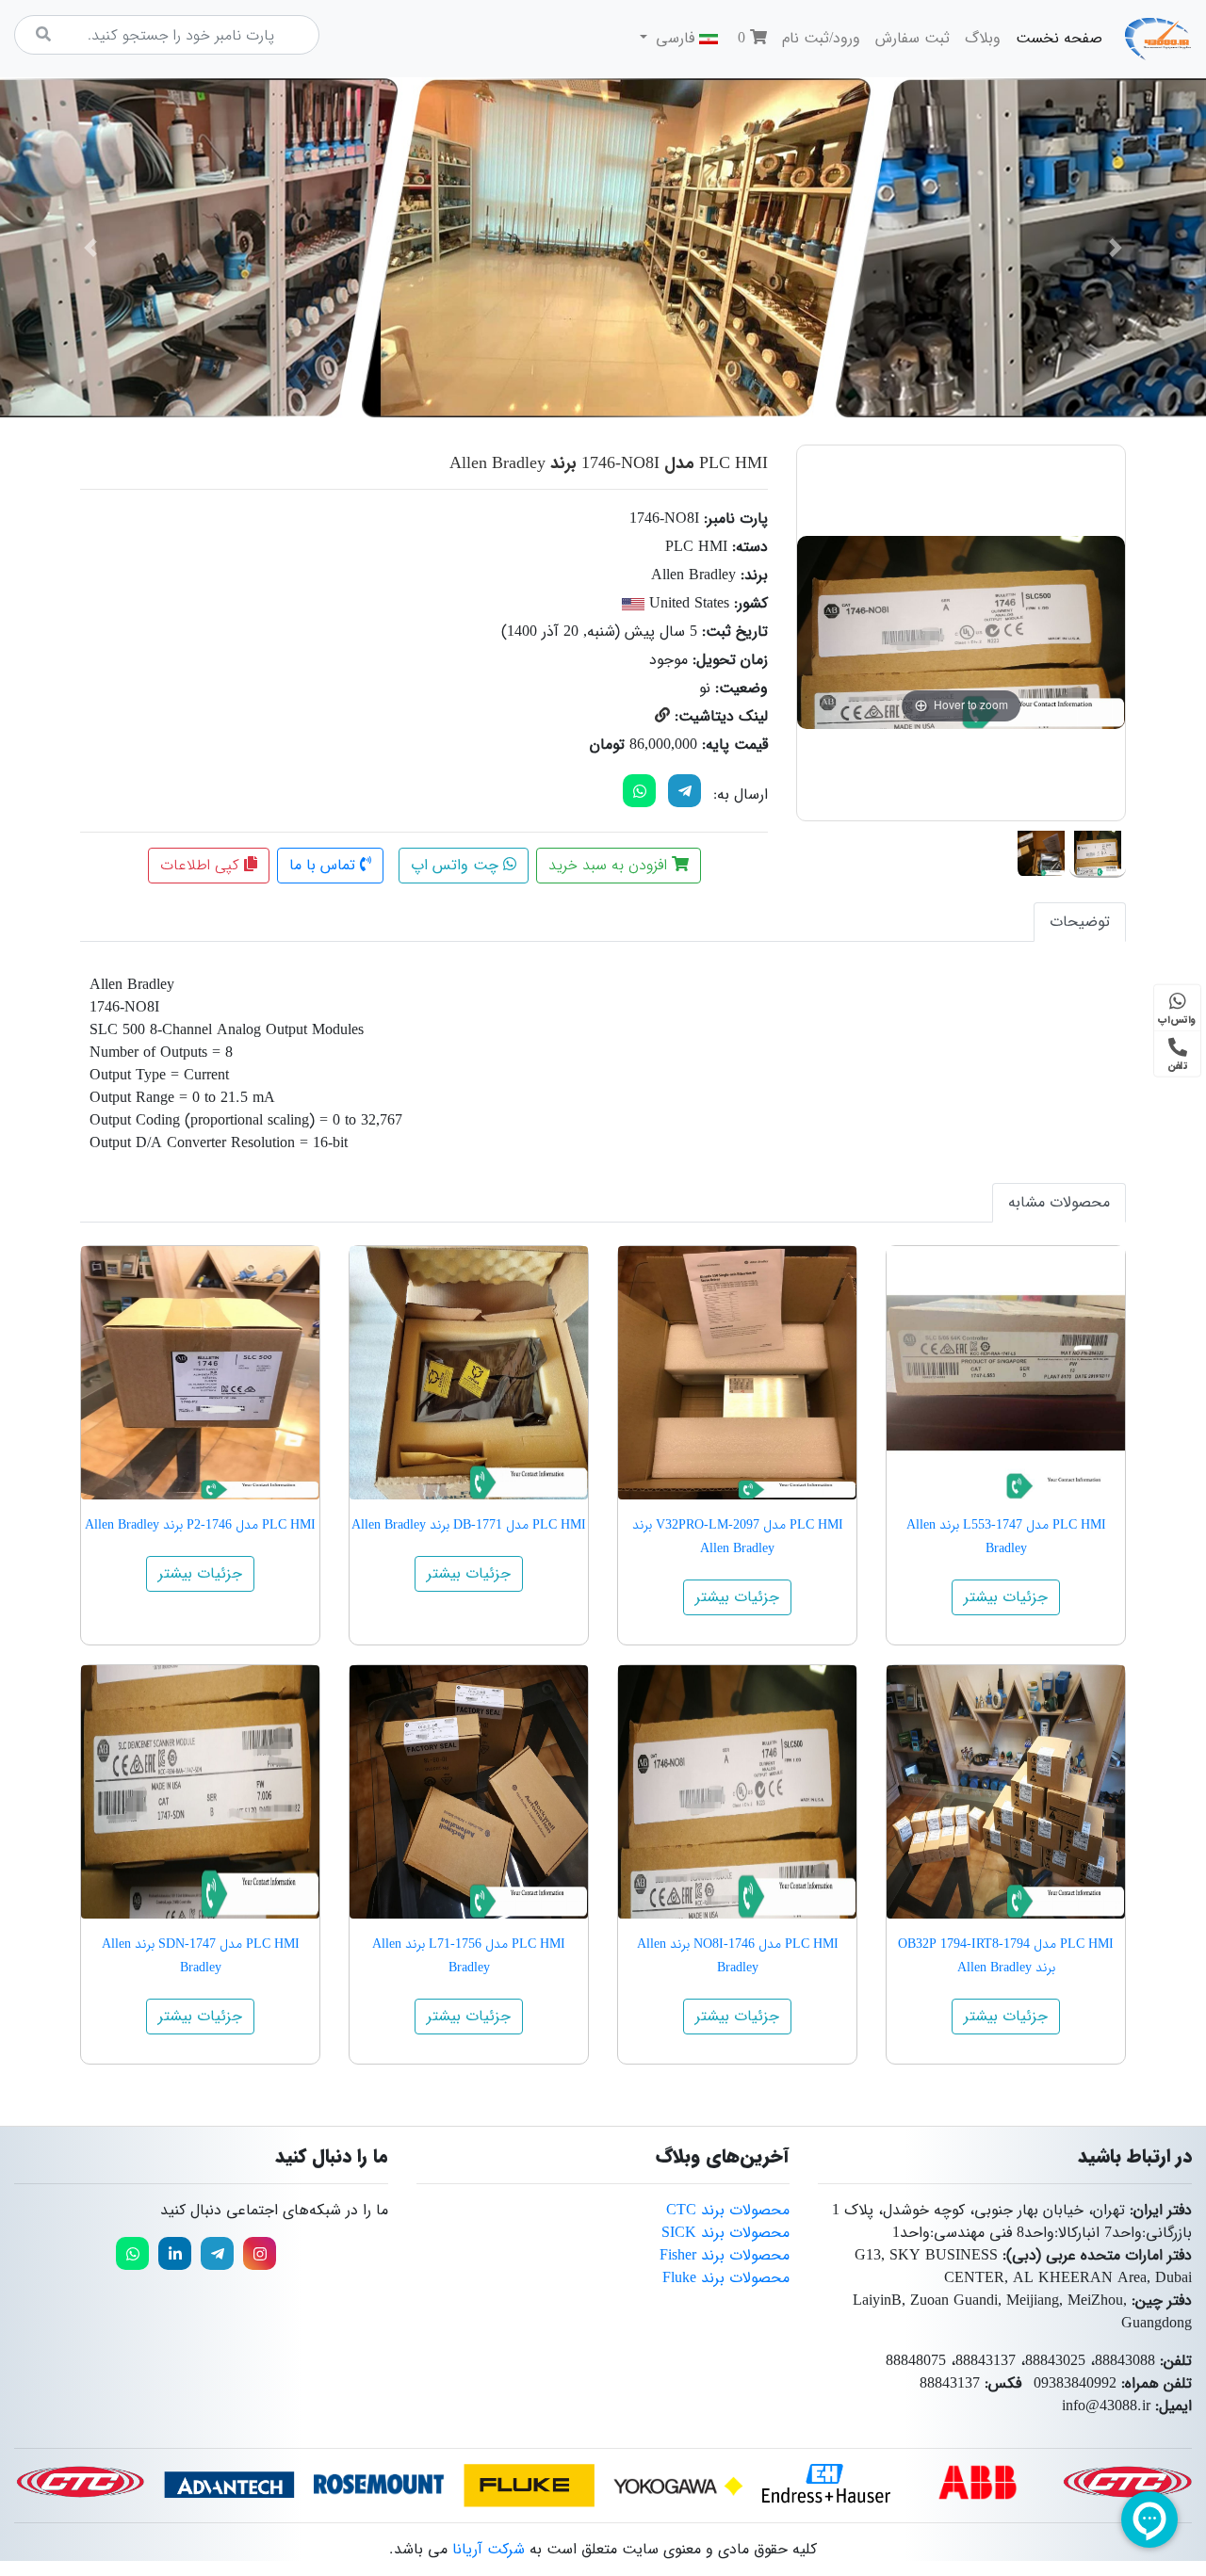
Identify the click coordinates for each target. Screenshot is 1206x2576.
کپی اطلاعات (202, 865)
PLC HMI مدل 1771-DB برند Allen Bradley (469, 1525)
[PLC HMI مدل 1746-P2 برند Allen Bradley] (200, 1373)
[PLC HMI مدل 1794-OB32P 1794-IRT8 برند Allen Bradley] (1006, 1792)
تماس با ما (325, 865)
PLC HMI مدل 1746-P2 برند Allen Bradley (200, 1525)
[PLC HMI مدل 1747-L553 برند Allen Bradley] (1006, 1373)
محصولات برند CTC (728, 2210)
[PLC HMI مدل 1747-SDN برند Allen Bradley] (200, 1792)
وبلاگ (983, 38)
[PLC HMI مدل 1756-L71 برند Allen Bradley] (469, 1792)
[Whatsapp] (132, 2253)
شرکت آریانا (489, 2549)
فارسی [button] (675, 38)
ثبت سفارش (913, 38)
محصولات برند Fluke (726, 2278)
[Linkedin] (175, 2253)
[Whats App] (639, 791)
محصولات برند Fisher (725, 2255)
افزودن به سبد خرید (610, 865)
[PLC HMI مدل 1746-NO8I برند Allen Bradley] (1098, 850)
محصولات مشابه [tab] (1059, 1202)
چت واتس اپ (457, 865)
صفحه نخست (1055, 38)
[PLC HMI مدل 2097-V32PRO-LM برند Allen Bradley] (737, 1373)
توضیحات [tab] (1080, 922)
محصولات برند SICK (725, 2233)
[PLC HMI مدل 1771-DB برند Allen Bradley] (469, 1373)
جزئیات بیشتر (1006, 1597)
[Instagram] (260, 2253)
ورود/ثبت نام (821, 38)
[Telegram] (684, 791)
